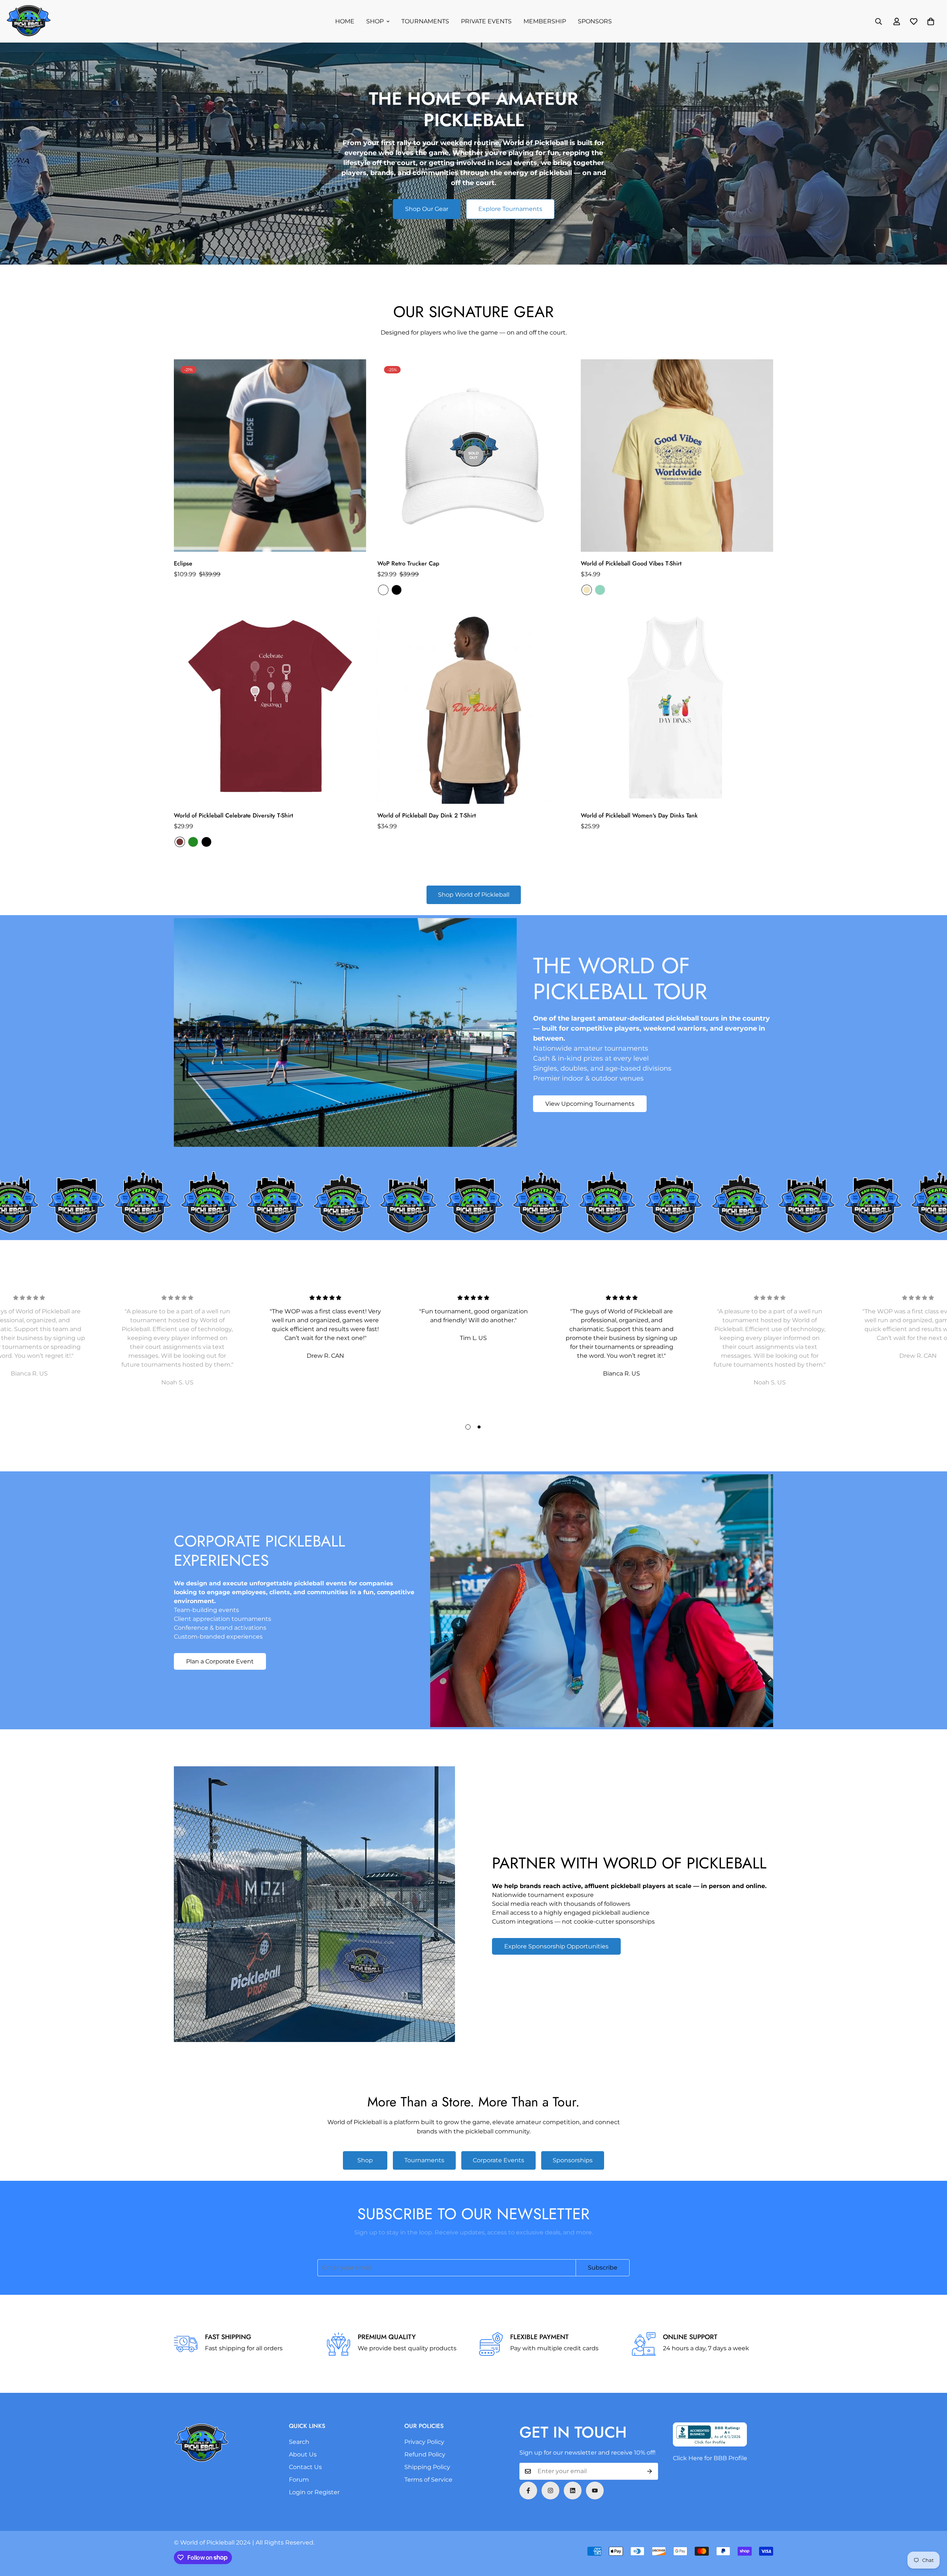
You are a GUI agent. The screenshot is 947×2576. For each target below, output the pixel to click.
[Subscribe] (650, 2471)
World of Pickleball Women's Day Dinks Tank (639, 815)
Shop (365, 2160)
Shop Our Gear (427, 209)
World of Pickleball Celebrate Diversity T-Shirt (233, 815)
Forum (299, 2480)
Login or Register (314, 2492)
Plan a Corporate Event (220, 1661)
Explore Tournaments (510, 209)
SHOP (375, 21)
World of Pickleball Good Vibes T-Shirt (631, 563)
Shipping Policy (427, 2467)
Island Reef (600, 590)
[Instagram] (550, 2491)
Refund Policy (425, 2454)
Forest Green (193, 842)
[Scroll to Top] (933, 2536)
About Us (303, 2454)
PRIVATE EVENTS (486, 21)
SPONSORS (595, 21)
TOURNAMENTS (425, 21)
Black (397, 590)
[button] (931, 21)
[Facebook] (528, 2491)
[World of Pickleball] (29, 21)
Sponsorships (573, 2160)
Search (299, 2442)
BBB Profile (730, 2458)
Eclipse (183, 563)
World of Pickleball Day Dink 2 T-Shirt (427, 815)
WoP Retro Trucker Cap (408, 563)
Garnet (180, 842)
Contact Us (305, 2467)
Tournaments (424, 2160)
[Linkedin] (573, 2491)
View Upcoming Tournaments (590, 1104)
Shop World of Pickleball (474, 895)
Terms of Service (428, 2480)
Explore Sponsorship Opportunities (556, 1946)
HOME (345, 21)
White (383, 590)
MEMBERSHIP (545, 21)
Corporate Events (498, 2160)
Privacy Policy (424, 2442)
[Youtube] (595, 2491)
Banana (587, 590)
